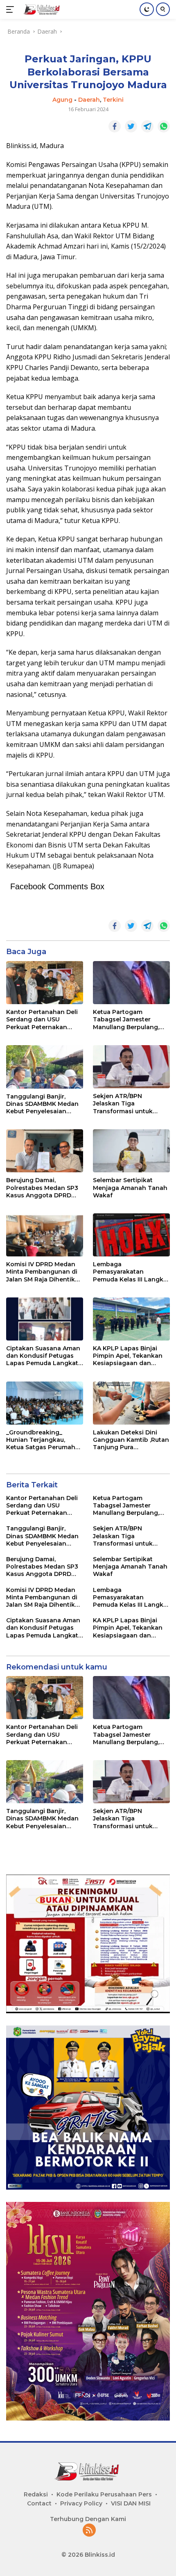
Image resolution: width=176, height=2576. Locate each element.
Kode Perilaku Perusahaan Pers (104, 2494)
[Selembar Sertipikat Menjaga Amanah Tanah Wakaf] (131, 1151)
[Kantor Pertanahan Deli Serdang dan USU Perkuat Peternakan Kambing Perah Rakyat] (45, 983)
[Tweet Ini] (131, 126)
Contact (39, 2503)
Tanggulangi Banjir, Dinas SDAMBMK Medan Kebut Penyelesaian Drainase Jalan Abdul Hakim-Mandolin (42, 1104)
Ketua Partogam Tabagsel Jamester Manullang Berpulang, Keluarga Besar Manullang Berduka (126, 1020)
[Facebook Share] (115, 126)
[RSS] (89, 2531)
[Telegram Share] (147, 126)
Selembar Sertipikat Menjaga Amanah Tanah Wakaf (130, 1188)
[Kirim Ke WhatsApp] (164, 126)
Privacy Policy (81, 2503)
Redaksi (36, 2494)
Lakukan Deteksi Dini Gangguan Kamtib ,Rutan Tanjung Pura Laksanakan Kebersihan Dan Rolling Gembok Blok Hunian (131, 1440)
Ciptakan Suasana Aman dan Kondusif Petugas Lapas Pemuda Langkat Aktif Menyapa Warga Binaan (43, 1356)
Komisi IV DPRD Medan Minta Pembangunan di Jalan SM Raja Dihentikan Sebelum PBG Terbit (44, 1272)
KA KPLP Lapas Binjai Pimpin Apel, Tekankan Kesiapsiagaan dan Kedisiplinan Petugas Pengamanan (128, 1356)
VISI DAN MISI (131, 2503)
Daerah (89, 100)
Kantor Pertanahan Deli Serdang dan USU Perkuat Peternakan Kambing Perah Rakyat (42, 1020)
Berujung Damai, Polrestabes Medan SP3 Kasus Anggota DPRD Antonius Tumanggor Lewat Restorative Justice (42, 1188)
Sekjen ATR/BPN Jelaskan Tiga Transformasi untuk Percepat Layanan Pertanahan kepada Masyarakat (123, 1104)
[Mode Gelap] (147, 9)
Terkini (113, 100)
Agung (62, 100)
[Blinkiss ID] (41, 9)
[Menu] (12, 9)
